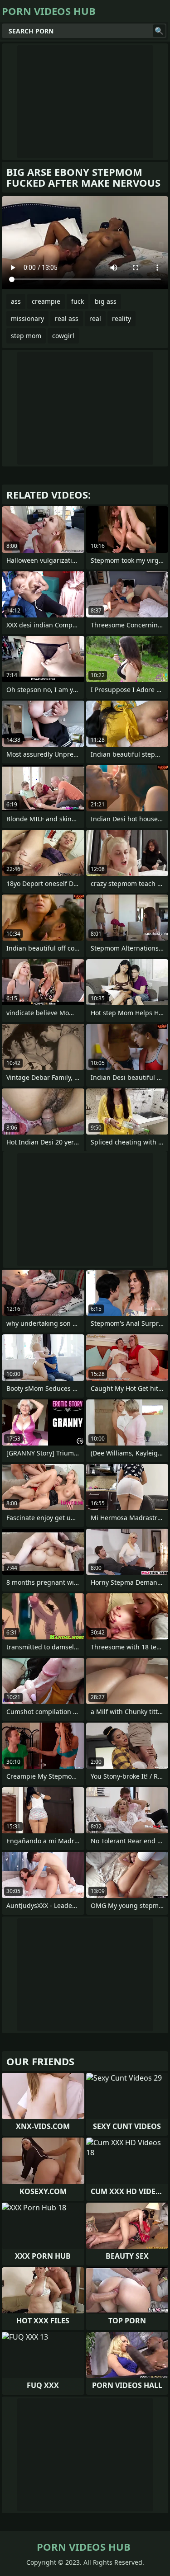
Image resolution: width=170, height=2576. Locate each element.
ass (16, 301)
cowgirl (63, 336)
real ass (67, 318)
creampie (46, 301)
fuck (78, 301)
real (95, 318)
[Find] (159, 31)
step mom (26, 336)
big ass (106, 301)
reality (121, 318)
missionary (27, 318)
